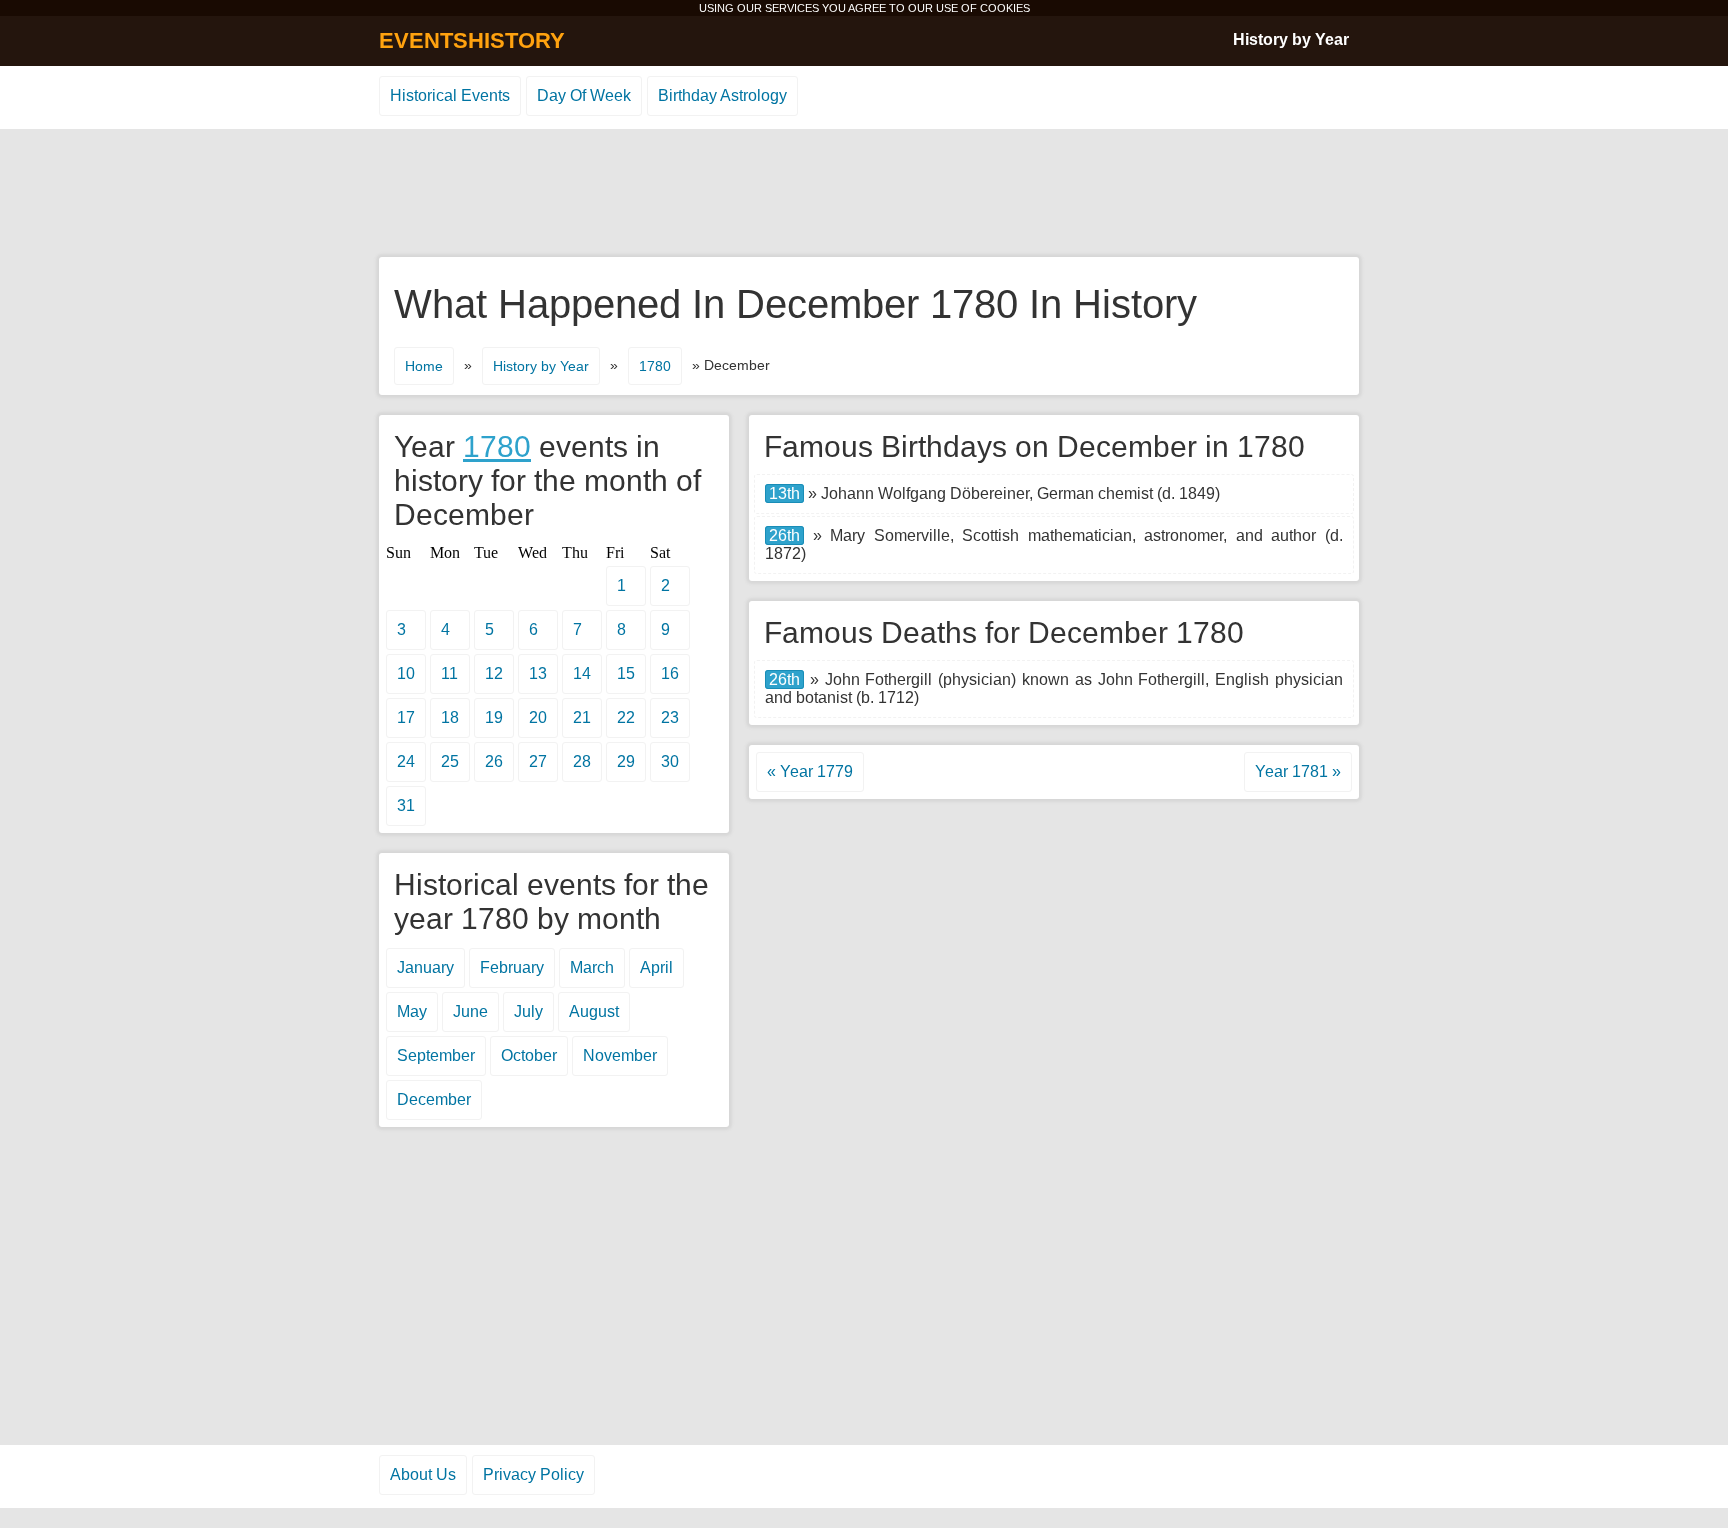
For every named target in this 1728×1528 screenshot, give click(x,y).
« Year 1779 (810, 771)
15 (626, 673)
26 (494, 761)
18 (450, 717)
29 (626, 761)
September (436, 1055)
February (512, 967)
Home (424, 366)
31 (406, 805)
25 (450, 761)
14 (582, 673)
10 (406, 673)
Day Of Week (584, 95)
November (620, 1055)
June (470, 1011)
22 (626, 717)
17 (406, 717)
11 (449, 673)
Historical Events (450, 95)
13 (538, 673)
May (412, 1011)
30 (670, 761)
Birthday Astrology (722, 95)
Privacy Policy (533, 1474)
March (592, 967)
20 (538, 717)
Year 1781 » (1298, 771)
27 (538, 761)
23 (670, 717)
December (434, 1099)
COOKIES (1005, 8)
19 (494, 717)
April (656, 967)
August (594, 1011)
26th (784, 535)
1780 (655, 366)
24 (406, 761)
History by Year (1291, 39)
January (425, 967)
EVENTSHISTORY (472, 40)
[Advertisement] (864, 194)
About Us (423, 1474)
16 (670, 673)
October (529, 1055)
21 (582, 717)
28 (582, 761)
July (528, 1011)
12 (494, 673)
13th (784, 493)
